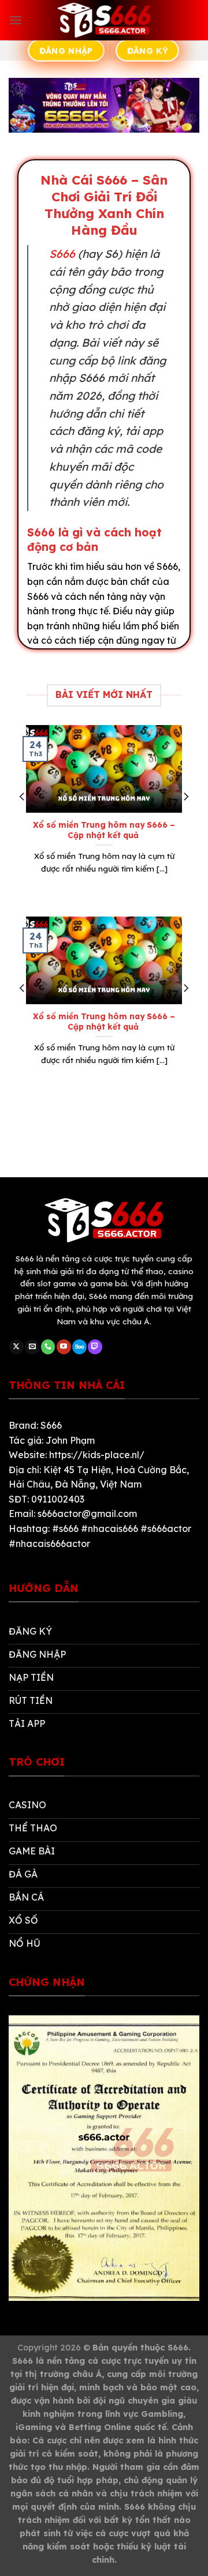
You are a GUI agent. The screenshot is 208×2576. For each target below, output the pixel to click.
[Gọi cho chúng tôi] (48, 1347)
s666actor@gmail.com (87, 1514)
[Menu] (16, 20)
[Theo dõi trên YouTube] (64, 1347)
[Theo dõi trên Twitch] (95, 1347)
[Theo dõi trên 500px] (79, 1347)
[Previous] (23, 820)
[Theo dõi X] (16, 1347)
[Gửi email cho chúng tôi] (32, 1347)
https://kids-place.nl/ (97, 1455)
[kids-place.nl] (104, 20)
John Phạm (70, 1440)
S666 (62, 254)
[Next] (185, 820)
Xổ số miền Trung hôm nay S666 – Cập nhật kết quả (104, 830)
